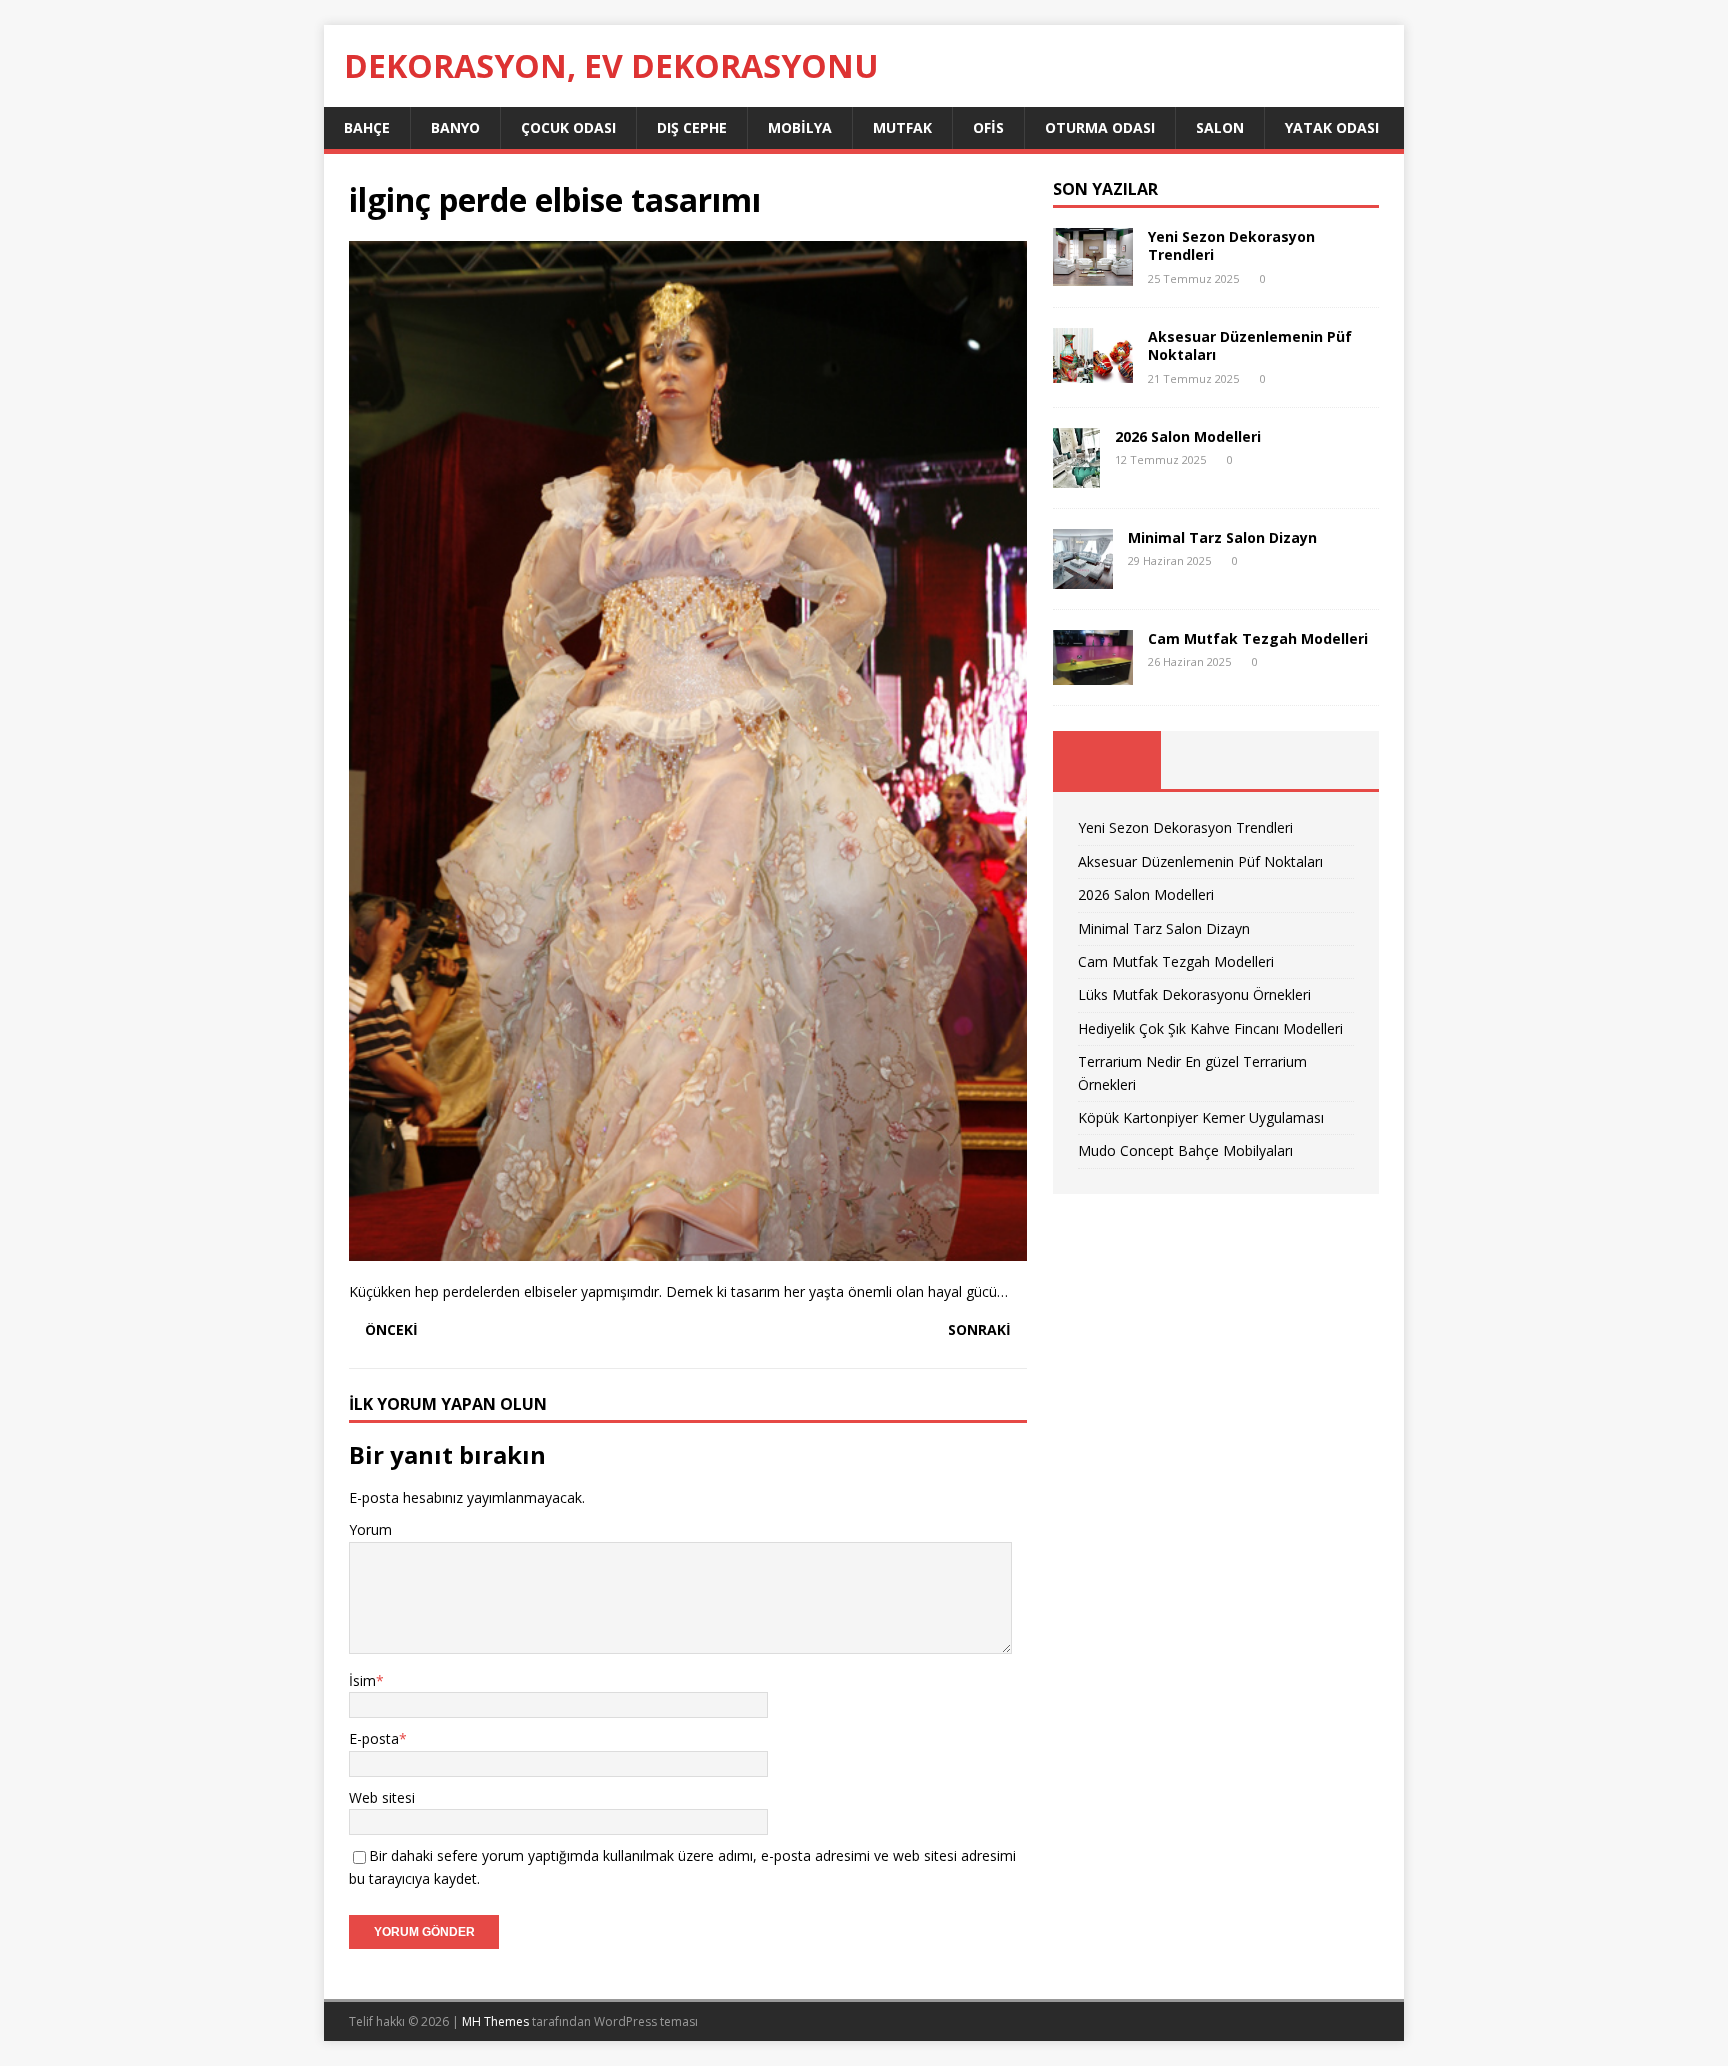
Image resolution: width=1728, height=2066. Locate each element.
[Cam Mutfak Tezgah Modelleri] (1093, 673)
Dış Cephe (692, 127)
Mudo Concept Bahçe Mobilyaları (1185, 1150)
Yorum (370, 1529)
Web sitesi (382, 1797)
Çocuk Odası (568, 127)
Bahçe (367, 127)
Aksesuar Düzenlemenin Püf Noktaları (1250, 345)
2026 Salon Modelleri (1188, 436)
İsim (362, 1680)
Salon (1220, 127)
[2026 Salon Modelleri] (1076, 475)
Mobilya (800, 127)
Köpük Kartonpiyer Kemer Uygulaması (1201, 1117)
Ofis (988, 127)
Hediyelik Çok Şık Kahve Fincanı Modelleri (1210, 1028)
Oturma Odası (1100, 127)
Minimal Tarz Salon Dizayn (1222, 537)
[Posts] (1107, 760)
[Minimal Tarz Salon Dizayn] (1083, 576)
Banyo (455, 127)
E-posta (374, 1738)
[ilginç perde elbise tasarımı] (688, 1248)
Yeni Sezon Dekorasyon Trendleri (1231, 245)
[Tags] (1215, 760)
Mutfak (902, 127)
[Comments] (1324, 760)
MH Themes (495, 2021)
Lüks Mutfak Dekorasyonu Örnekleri (1194, 994)
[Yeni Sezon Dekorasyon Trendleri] (1093, 274)
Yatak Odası (1332, 127)
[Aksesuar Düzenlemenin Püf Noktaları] (1093, 371)
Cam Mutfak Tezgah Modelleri (1258, 638)
